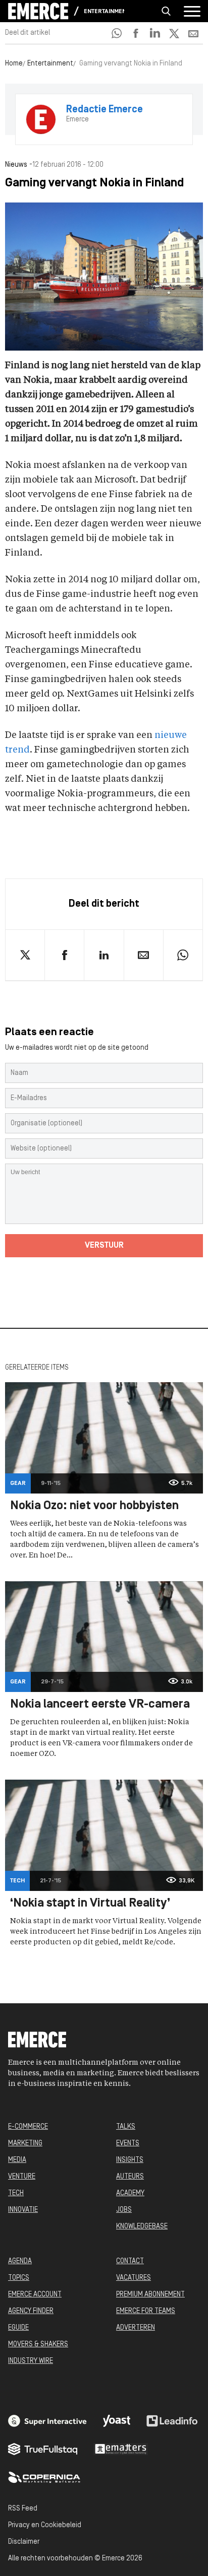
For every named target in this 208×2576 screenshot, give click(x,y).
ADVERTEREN (136, 2328)
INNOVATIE (23, 2210)
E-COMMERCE (28, 2127)
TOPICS (19, 2278)
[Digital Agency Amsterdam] (47, 2421)
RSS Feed (23, 2509)
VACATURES (134, 2278)
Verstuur (104, 1246)
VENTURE (22, 2177)
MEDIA (17, 2160)
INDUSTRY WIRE (31, 2361)
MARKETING (25, 2144)
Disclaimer (24, 2542)
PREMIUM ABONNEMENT (150, 2295)
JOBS (124, 2210)
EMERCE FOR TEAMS (146, 2311)
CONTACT (130, 2261)
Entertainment (104, 12)
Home (14, 64)
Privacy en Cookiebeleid (45, 2525)
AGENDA (20, 2261)
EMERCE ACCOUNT (35, 2295)
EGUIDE (18, 2328)
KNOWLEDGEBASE (142, 2227)
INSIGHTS (130, 2160)
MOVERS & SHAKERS (38, 2345)
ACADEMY (130, 2193)
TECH (16, 2193)
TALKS (126, 2127)
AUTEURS (130, 2177)
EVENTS (128, 2144)
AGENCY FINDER (31, 2311)
